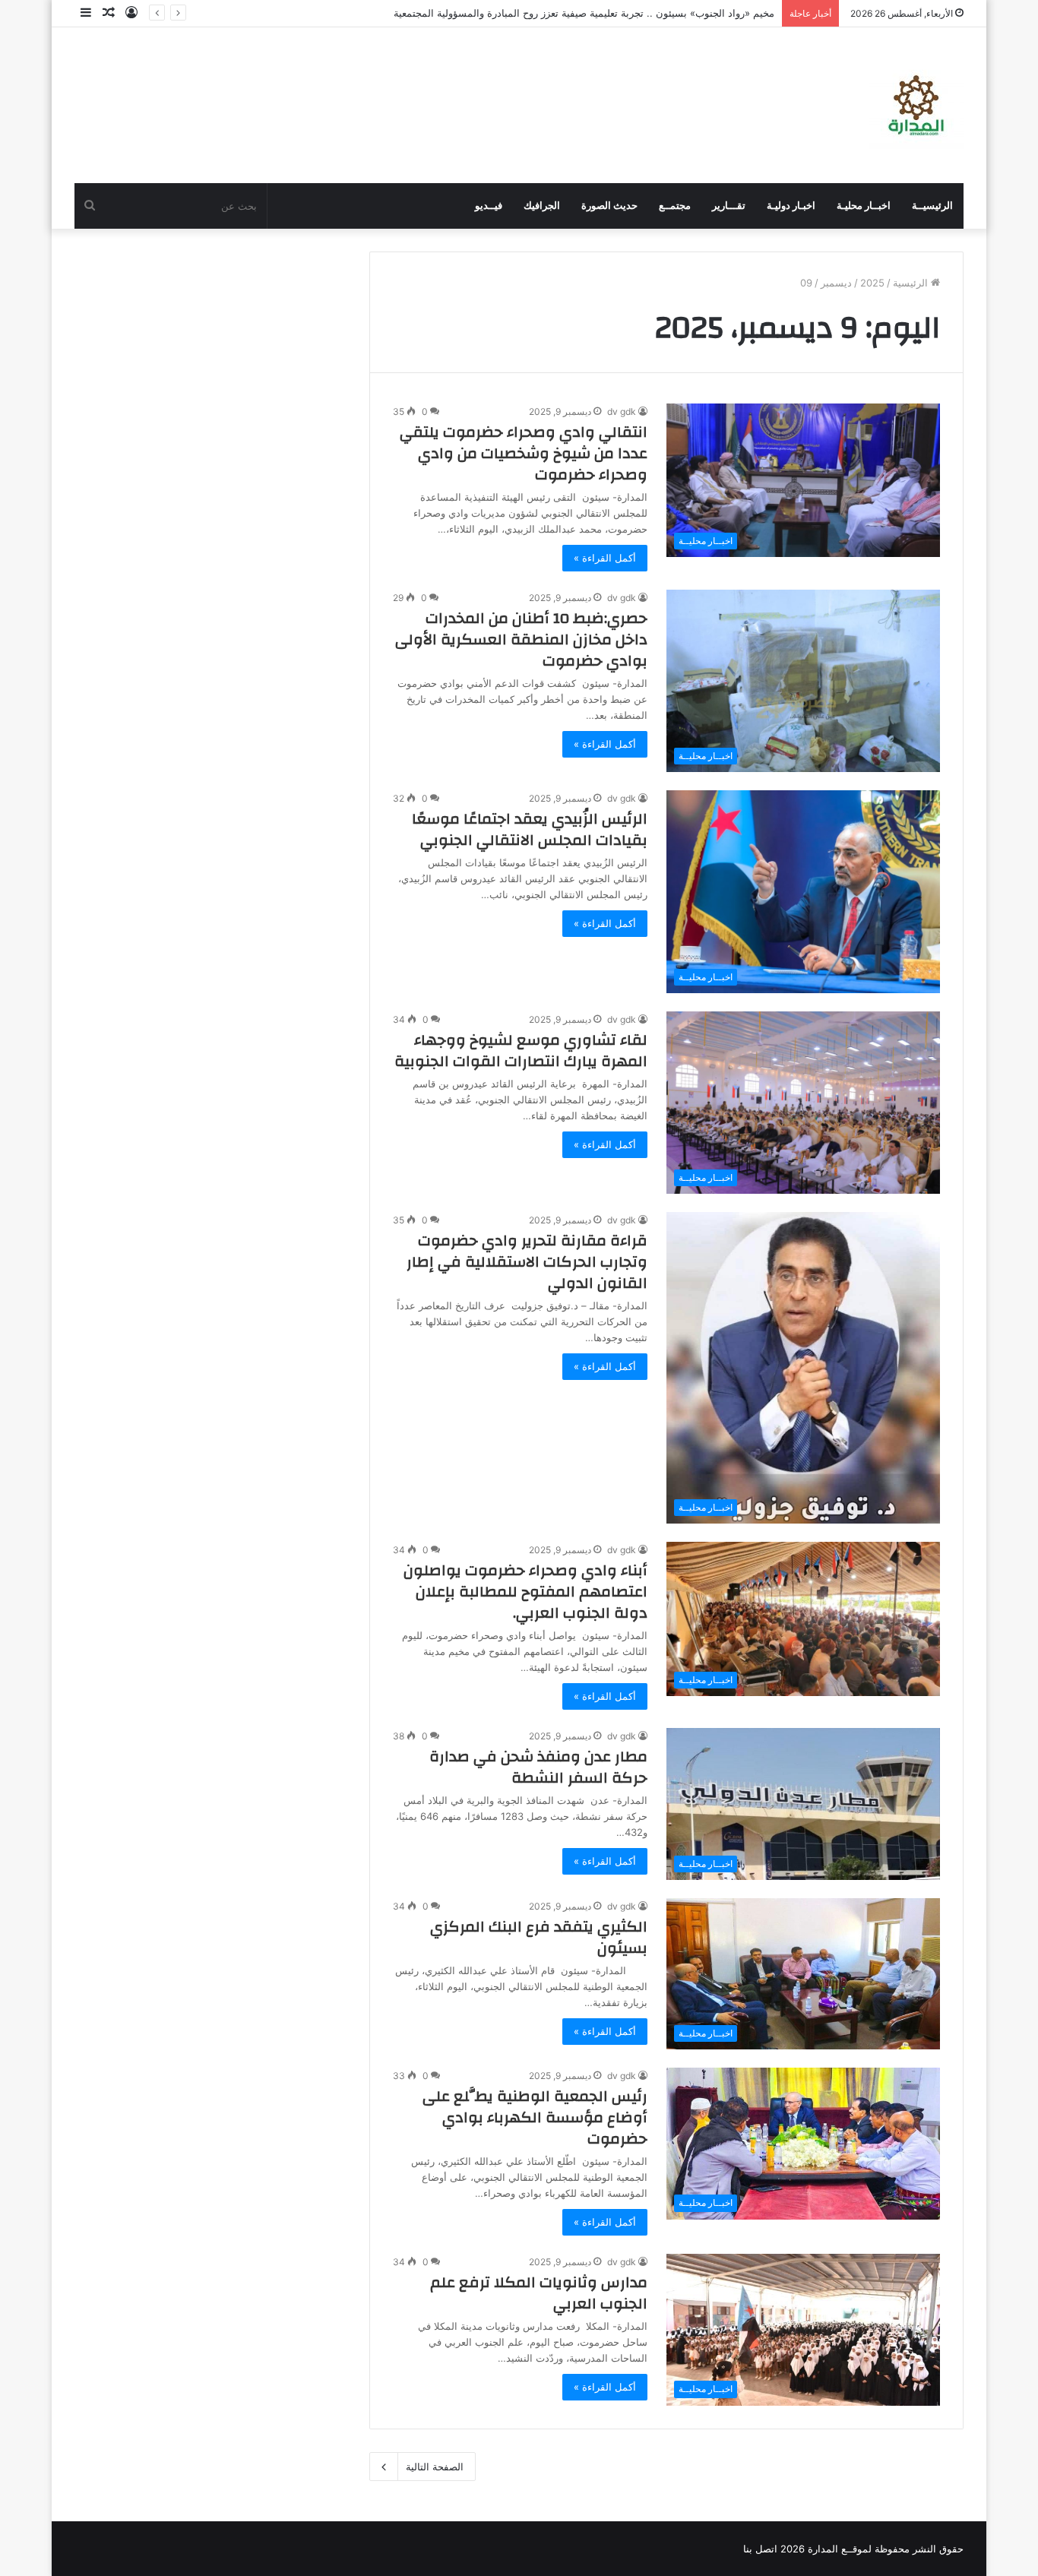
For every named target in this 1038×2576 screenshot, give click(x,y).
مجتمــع (675, 206)
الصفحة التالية (435, 2467)
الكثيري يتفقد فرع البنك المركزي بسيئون (539, 1937)
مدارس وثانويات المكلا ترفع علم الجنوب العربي (539, 2293)
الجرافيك (542, 206)
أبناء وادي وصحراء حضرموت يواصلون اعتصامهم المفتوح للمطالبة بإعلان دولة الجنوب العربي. (525, 1592)
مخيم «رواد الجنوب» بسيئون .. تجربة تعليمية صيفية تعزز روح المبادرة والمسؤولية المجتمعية (584, 13)
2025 (872, 283)
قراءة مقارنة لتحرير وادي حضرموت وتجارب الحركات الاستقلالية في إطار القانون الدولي (527, 1262)
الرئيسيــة (932, 206)
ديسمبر (836, 283)
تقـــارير (729, 206)
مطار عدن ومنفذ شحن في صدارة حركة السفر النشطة (538, 1767)
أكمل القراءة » (605, 558)
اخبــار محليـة (864, 206)
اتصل (766, 2549)
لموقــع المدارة (838, 2549)
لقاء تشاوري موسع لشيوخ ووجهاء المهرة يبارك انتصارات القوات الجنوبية (521, 1051)
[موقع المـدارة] (916, 105)
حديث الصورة (609, 206)
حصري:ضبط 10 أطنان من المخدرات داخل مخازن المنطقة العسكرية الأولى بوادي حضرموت (521, 639)
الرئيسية (912, 283)
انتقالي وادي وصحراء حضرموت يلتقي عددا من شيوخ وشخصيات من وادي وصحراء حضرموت (524, 453)
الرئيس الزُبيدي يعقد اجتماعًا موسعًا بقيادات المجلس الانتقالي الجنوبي (530, 829)
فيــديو (489, 206)
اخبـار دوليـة (791, 206)
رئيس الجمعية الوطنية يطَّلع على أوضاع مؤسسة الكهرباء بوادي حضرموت (535, 2117)
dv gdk (622, 411)
